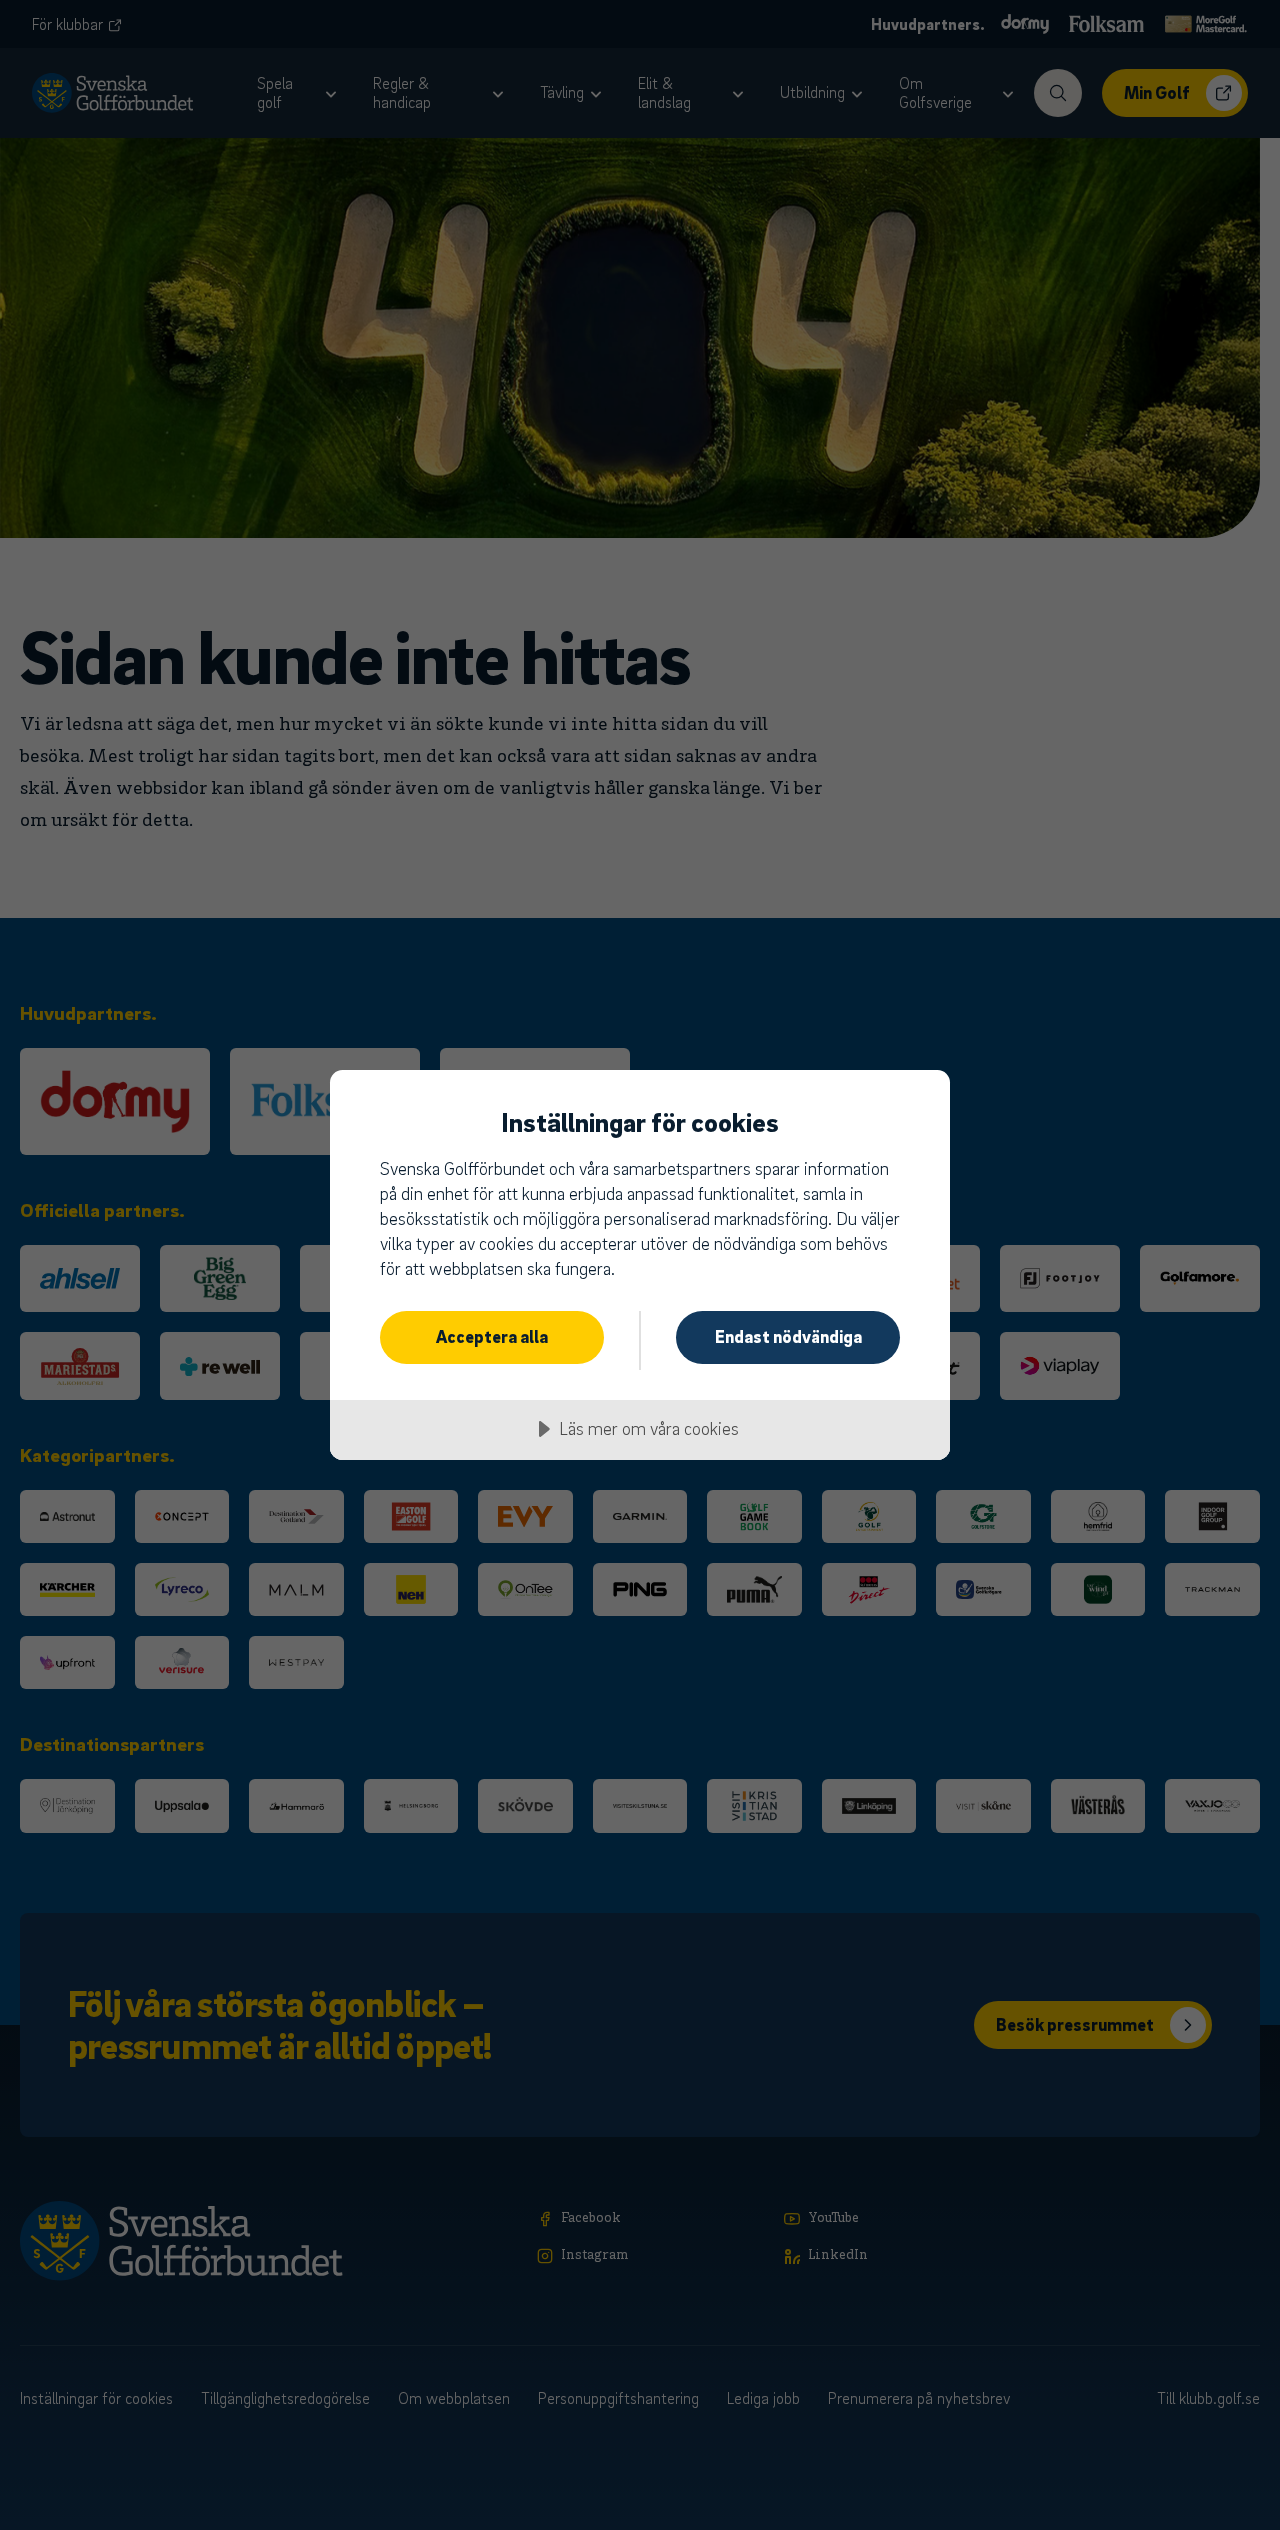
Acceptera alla (492, 1336)
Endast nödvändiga (788, 1336)
